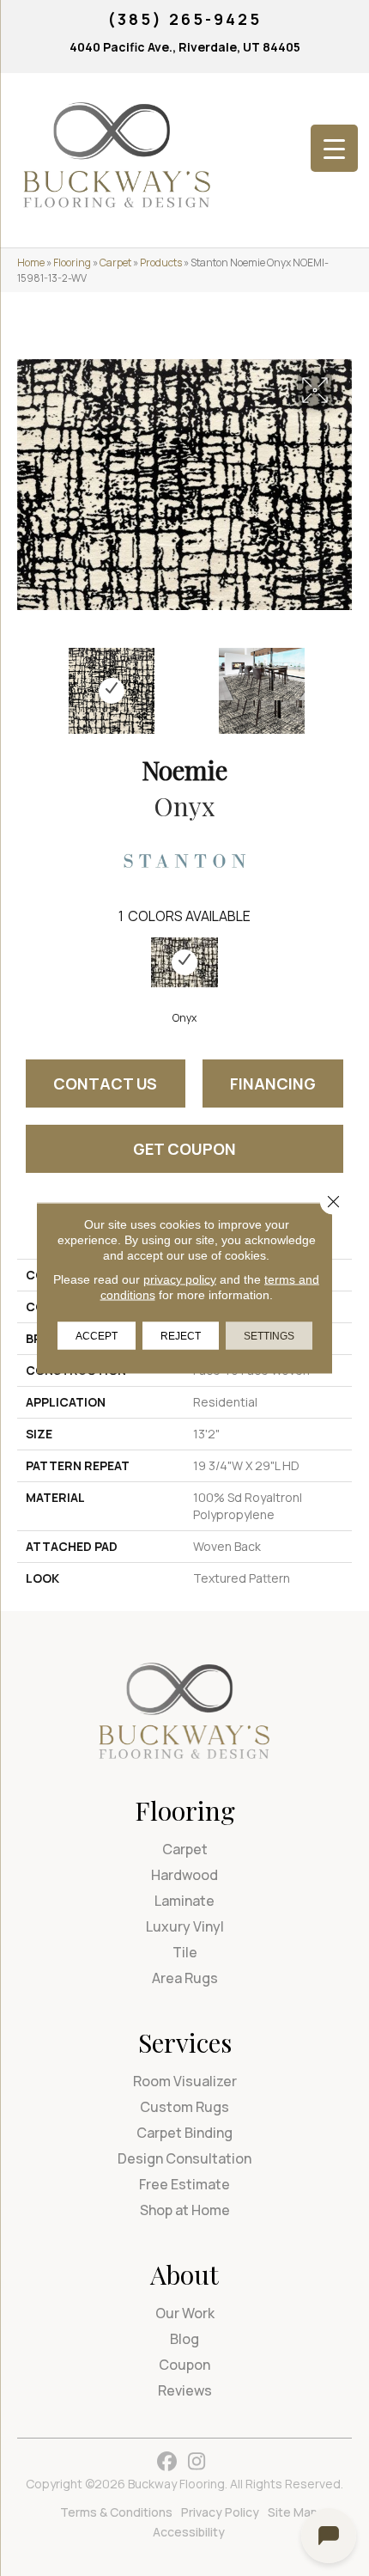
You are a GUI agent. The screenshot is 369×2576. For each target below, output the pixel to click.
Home (31, 262)
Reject (181, 1336)
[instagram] (197, 2462)
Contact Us (105, 1084)
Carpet (115, 262)
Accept (97, 1336)
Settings (269, 1336)
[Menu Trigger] (334, 148)
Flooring (72, 262)
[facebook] (167, 2462)
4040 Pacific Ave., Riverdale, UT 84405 (185, 47)
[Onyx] (184, 963)
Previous (26, 682)
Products (161, 262)
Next (343, 682)
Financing (273, 1084)
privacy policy (180, 1279)
